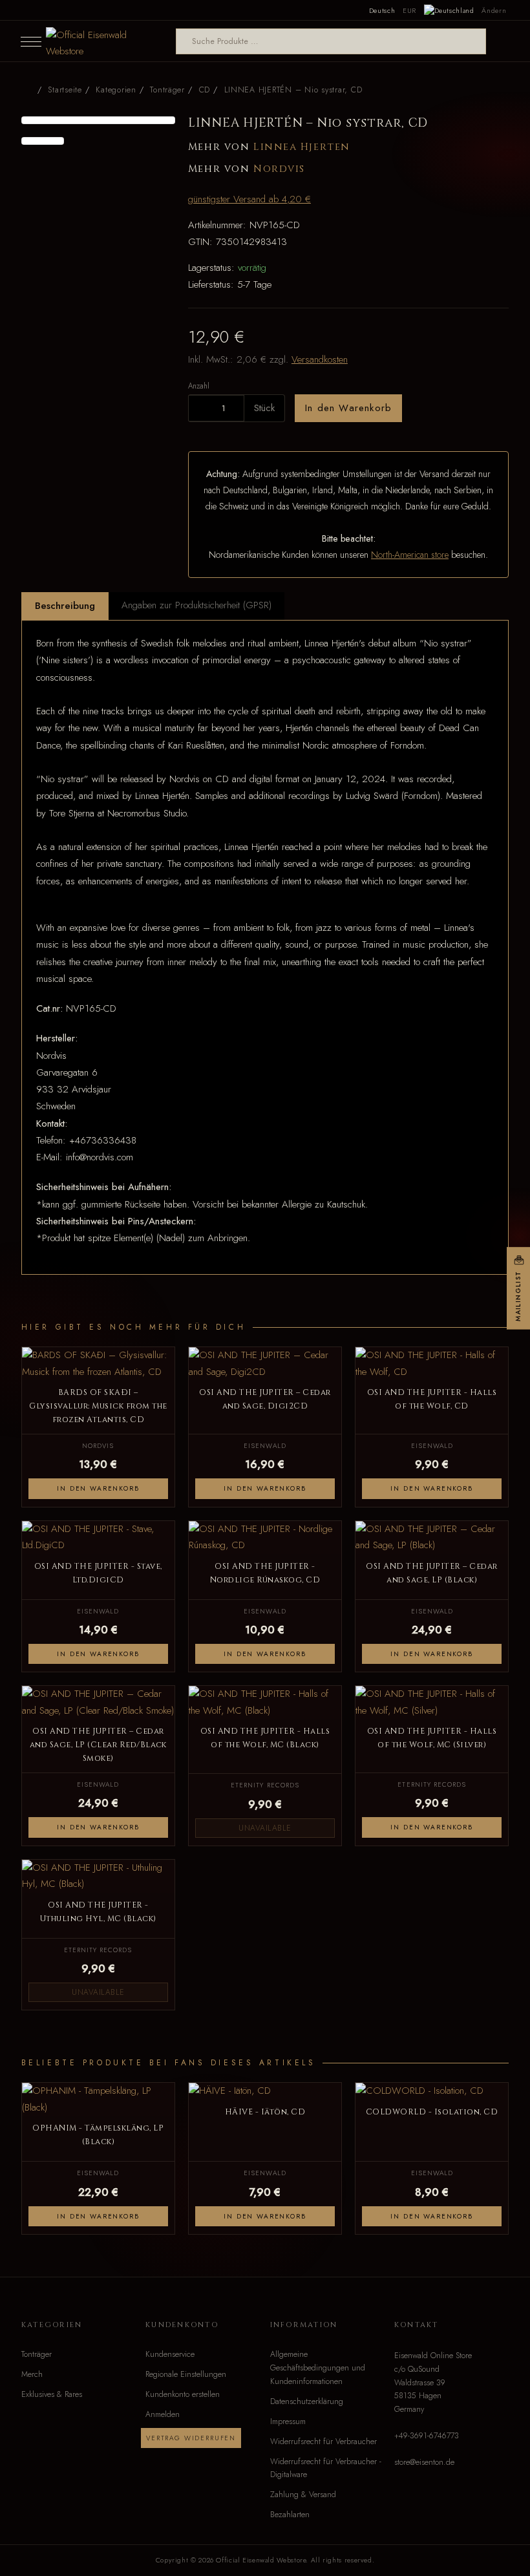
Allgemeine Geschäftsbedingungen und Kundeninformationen (318, 2368)
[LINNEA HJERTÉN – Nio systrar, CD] (98, 120)
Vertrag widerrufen (191, 2438)
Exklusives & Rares (52, 2394)
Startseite (65, 90)
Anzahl (199, 386)
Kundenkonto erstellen (183, 2394)
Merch (32, 2374)
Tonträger (37, 2354)
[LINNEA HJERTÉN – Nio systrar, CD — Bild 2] (43, 141)
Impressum (288, 2422)
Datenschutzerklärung (307, 2401)
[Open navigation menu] (31, 41)
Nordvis (279, 169)
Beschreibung (65, 606)
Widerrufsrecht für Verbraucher (323, 2442)
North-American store (410, 555)
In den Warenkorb (348, 408)
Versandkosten (320, 359)
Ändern (494, 10)
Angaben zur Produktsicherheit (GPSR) (196, 605)
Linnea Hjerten (302, 147)
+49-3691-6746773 (427, 2436)
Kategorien (116, 90)
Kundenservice (170, 2354)
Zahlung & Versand (303, 2495)
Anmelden (163, 2414)
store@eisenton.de (424, 2462)
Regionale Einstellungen (186, 2374)
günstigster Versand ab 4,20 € (249, 199)
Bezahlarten (290, 2515)
